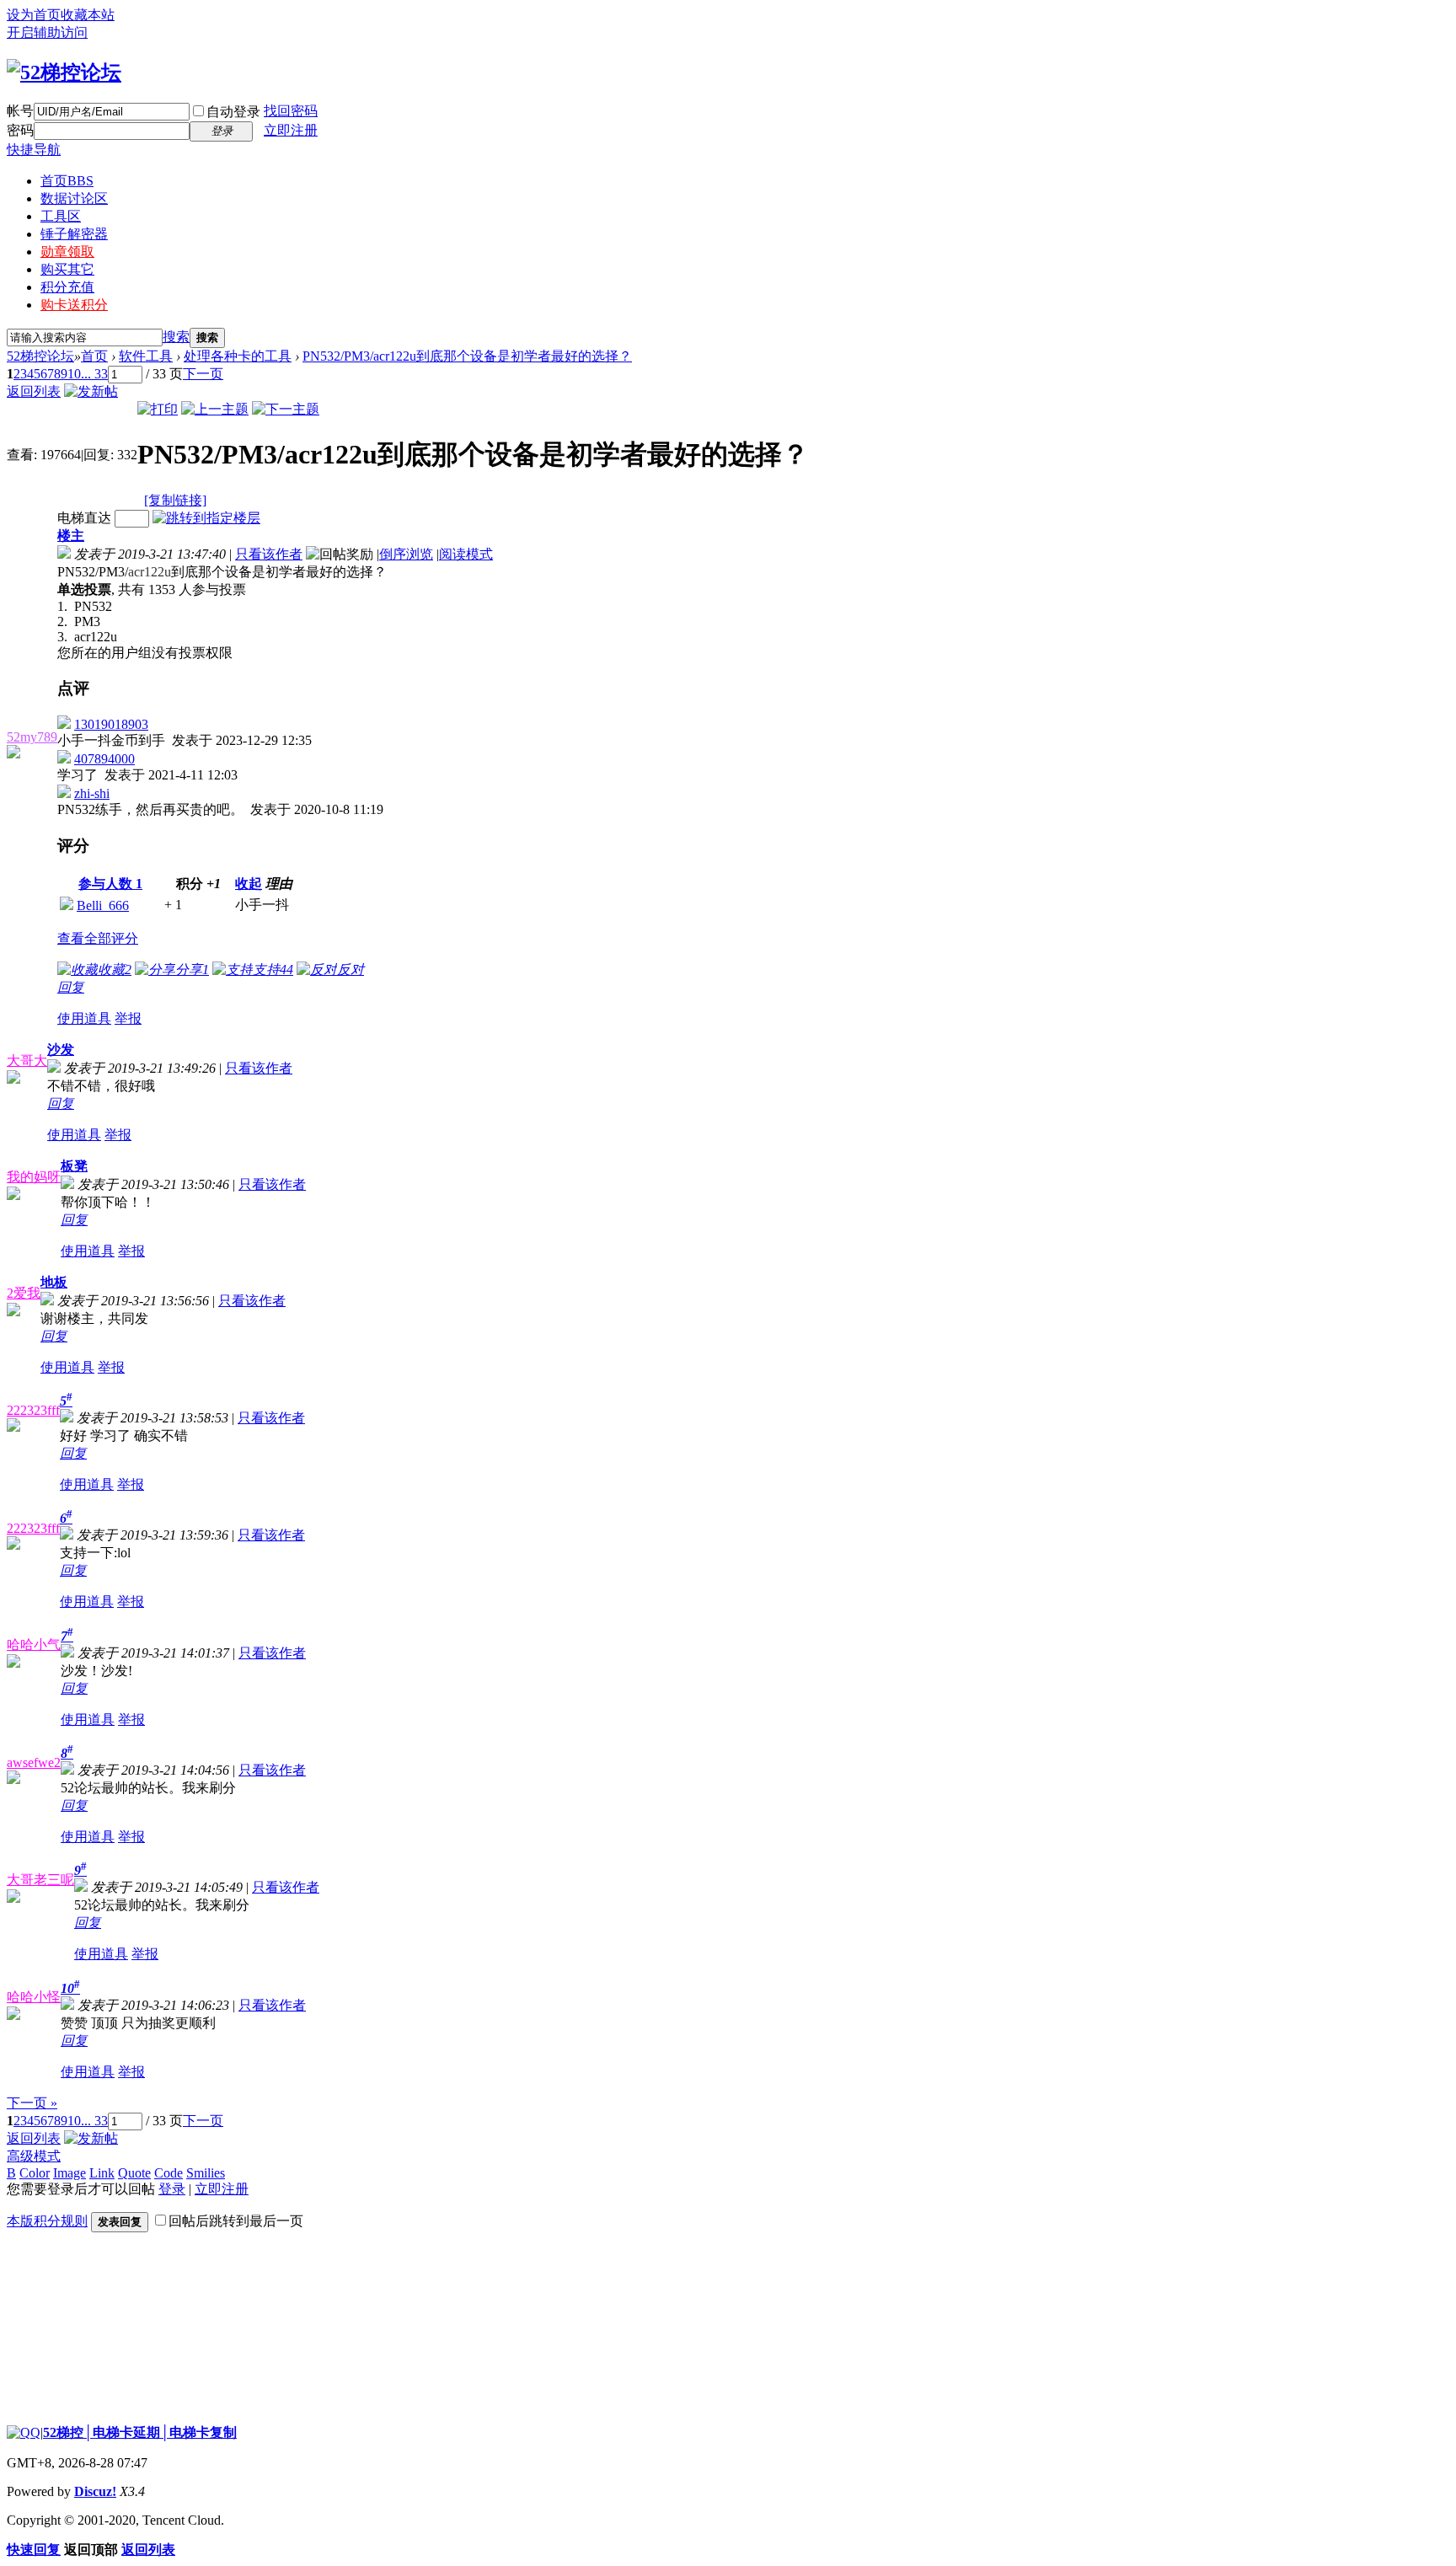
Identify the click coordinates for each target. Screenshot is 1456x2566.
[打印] (158, 409)
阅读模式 (466, 554)
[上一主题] (215, 409)
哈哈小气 (34, 1645)
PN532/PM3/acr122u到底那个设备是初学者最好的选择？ (467, 356)
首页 (67, 181)
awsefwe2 (34, 1762)
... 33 (94, 374)
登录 (172, 2189)
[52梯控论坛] (64, 72)
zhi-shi (92, 793)
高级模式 (34, 2156)
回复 (71, 987)
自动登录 (233, 112)
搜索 (176, 337)
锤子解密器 (74, 234)
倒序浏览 (406, 554)
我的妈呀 (34, 1177)
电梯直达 (84, 518)
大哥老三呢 (40, 1880)
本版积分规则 (47, 2221)
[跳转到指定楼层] (206, 518)
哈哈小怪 (34, 1997)
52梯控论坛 (40, 356)
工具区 (61, 216)
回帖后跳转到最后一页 (236, 2221)
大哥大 (27, 1061)
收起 (249, 884)
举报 (128, 1018)
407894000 (104, 759)
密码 (20, 130)
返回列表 (34, 391)
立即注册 (291, 130)
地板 (54, 1282)
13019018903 (111, 724)
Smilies (206, 2173)
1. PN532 (85, 606)
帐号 (20, 111)
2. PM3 (79, 621)
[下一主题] (286, 409)
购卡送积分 (74, 305)
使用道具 (84, 1018)
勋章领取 (67, 252)
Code (169, 2173)
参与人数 (110, 884)
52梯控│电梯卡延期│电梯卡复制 (140, 2432)
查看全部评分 (98, 938)
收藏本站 (88, 15)
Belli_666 (103, 905)
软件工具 (146, 356)
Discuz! (95, 2491)
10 (74, 374)
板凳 (74, 1166)
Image (70, 2173)
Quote (134, 2173)
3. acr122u (87, 637)
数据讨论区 (74, 198)
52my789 (32, 737)
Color (35, 2173)
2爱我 (24, 1293)
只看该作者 (269, 554)
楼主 (71, 536)
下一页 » (32, 2103)
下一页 (203, 374)
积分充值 (67, 287)
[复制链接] (175, 500)
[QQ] (24, 2432)
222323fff (33, 1410)
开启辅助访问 (47, 32)
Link (102, 2173)
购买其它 (67, 269)
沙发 (61, 1050)
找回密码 (291, 111)
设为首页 (34, 15)
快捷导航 (34, 150)
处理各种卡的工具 (238, 356)
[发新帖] (91, 391)
